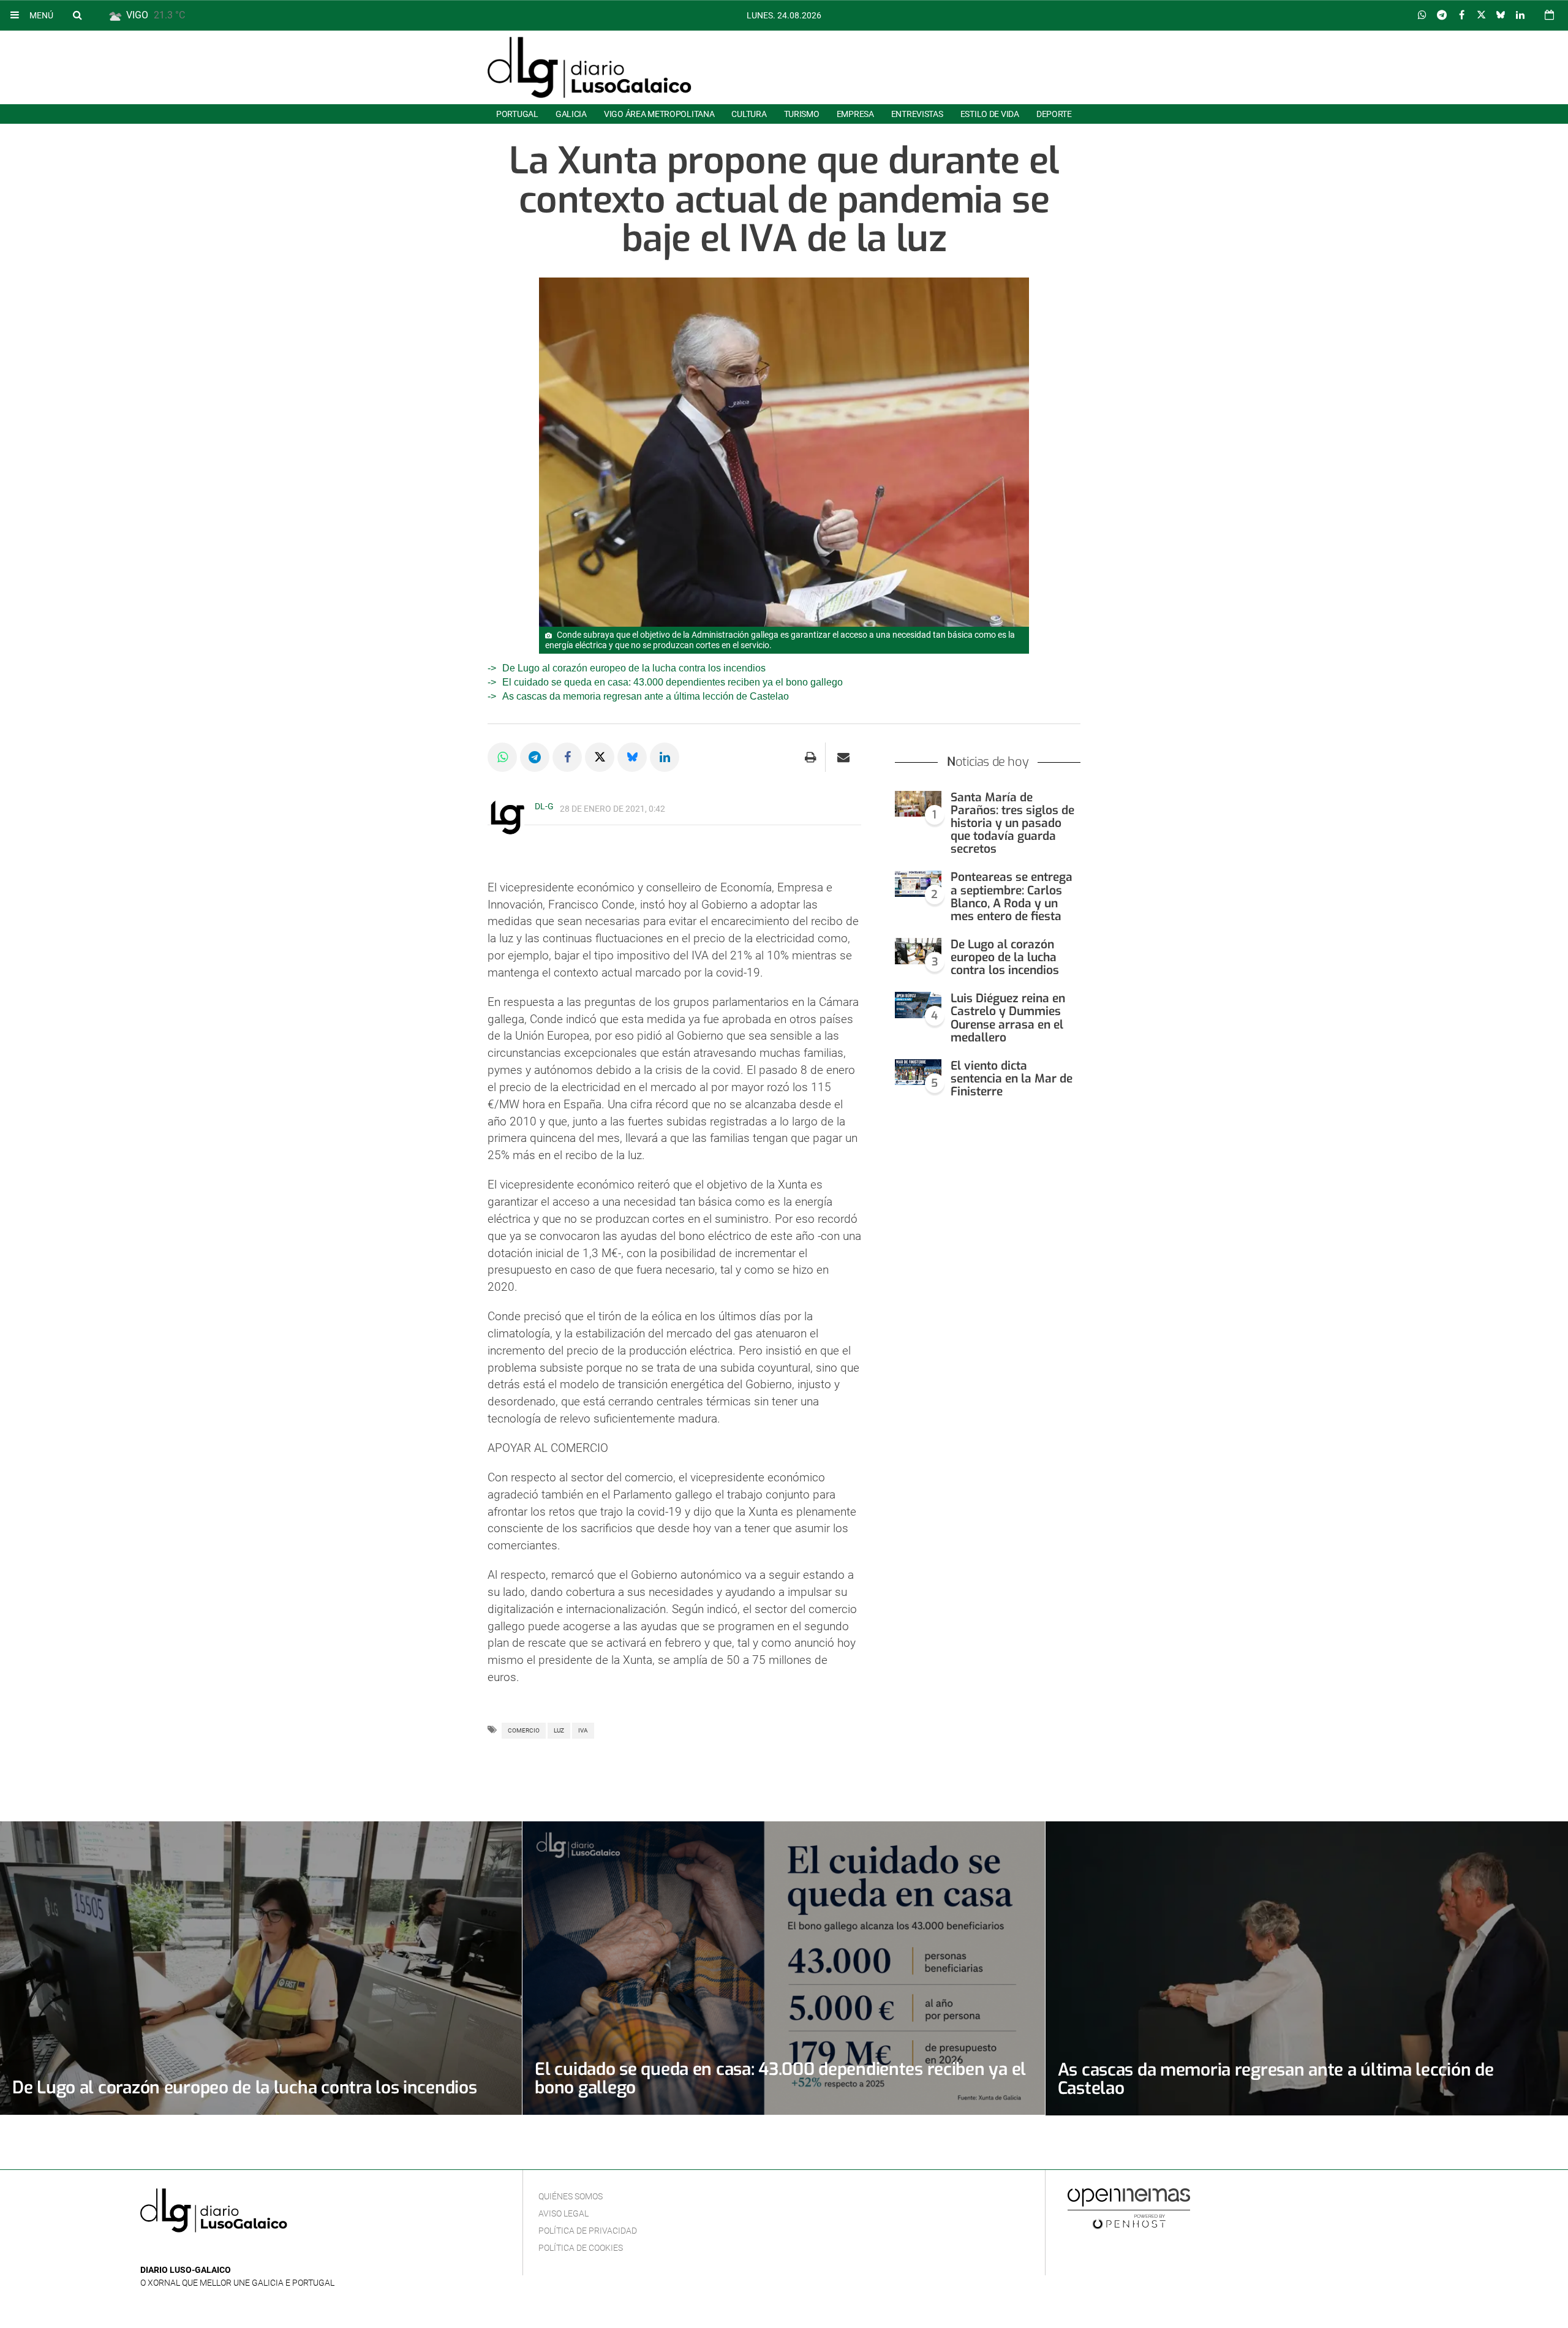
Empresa (855, 114)
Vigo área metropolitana (659, 114)
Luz (559, 1730)
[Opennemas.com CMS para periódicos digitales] (1129, 2208)
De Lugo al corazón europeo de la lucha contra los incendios (634, 668)
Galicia (571, 114)
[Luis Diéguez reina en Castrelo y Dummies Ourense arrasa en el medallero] (918, 1005)
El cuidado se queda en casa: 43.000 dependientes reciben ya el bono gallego (673, 682)
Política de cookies (581, 2248)
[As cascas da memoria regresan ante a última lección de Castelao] (1307, 1968)
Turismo (802, 114)
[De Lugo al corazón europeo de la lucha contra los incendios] (918, 951)
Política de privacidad (588, 2231)
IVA (583, 1730)
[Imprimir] (811, 757)
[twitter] (185, 2252)
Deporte (1054, 114)
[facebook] (167, 2252)
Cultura (749, 114)
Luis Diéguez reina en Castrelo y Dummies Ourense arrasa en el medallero (1008, 1018)
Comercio (524, 1730)
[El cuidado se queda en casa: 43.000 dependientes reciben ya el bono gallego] (783, 1968)
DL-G (544, 806)
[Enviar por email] (843, 757)
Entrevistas (917, 114)
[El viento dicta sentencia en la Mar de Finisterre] (918, 1072)
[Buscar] (77, 15)
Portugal (517, 114)
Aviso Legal (563, 2213)
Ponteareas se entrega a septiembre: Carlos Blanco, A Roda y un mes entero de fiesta (1012, 896)
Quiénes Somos (571, 2196)
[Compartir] (1422, 15)
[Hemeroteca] (1549, 15)
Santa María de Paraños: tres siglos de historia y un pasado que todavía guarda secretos (1012, 823)
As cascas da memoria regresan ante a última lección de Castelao (646, 696)
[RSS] (205, 2252)
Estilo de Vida (990, 114)
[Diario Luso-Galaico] (590, 67)
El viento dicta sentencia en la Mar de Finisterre (1012, 1079)
